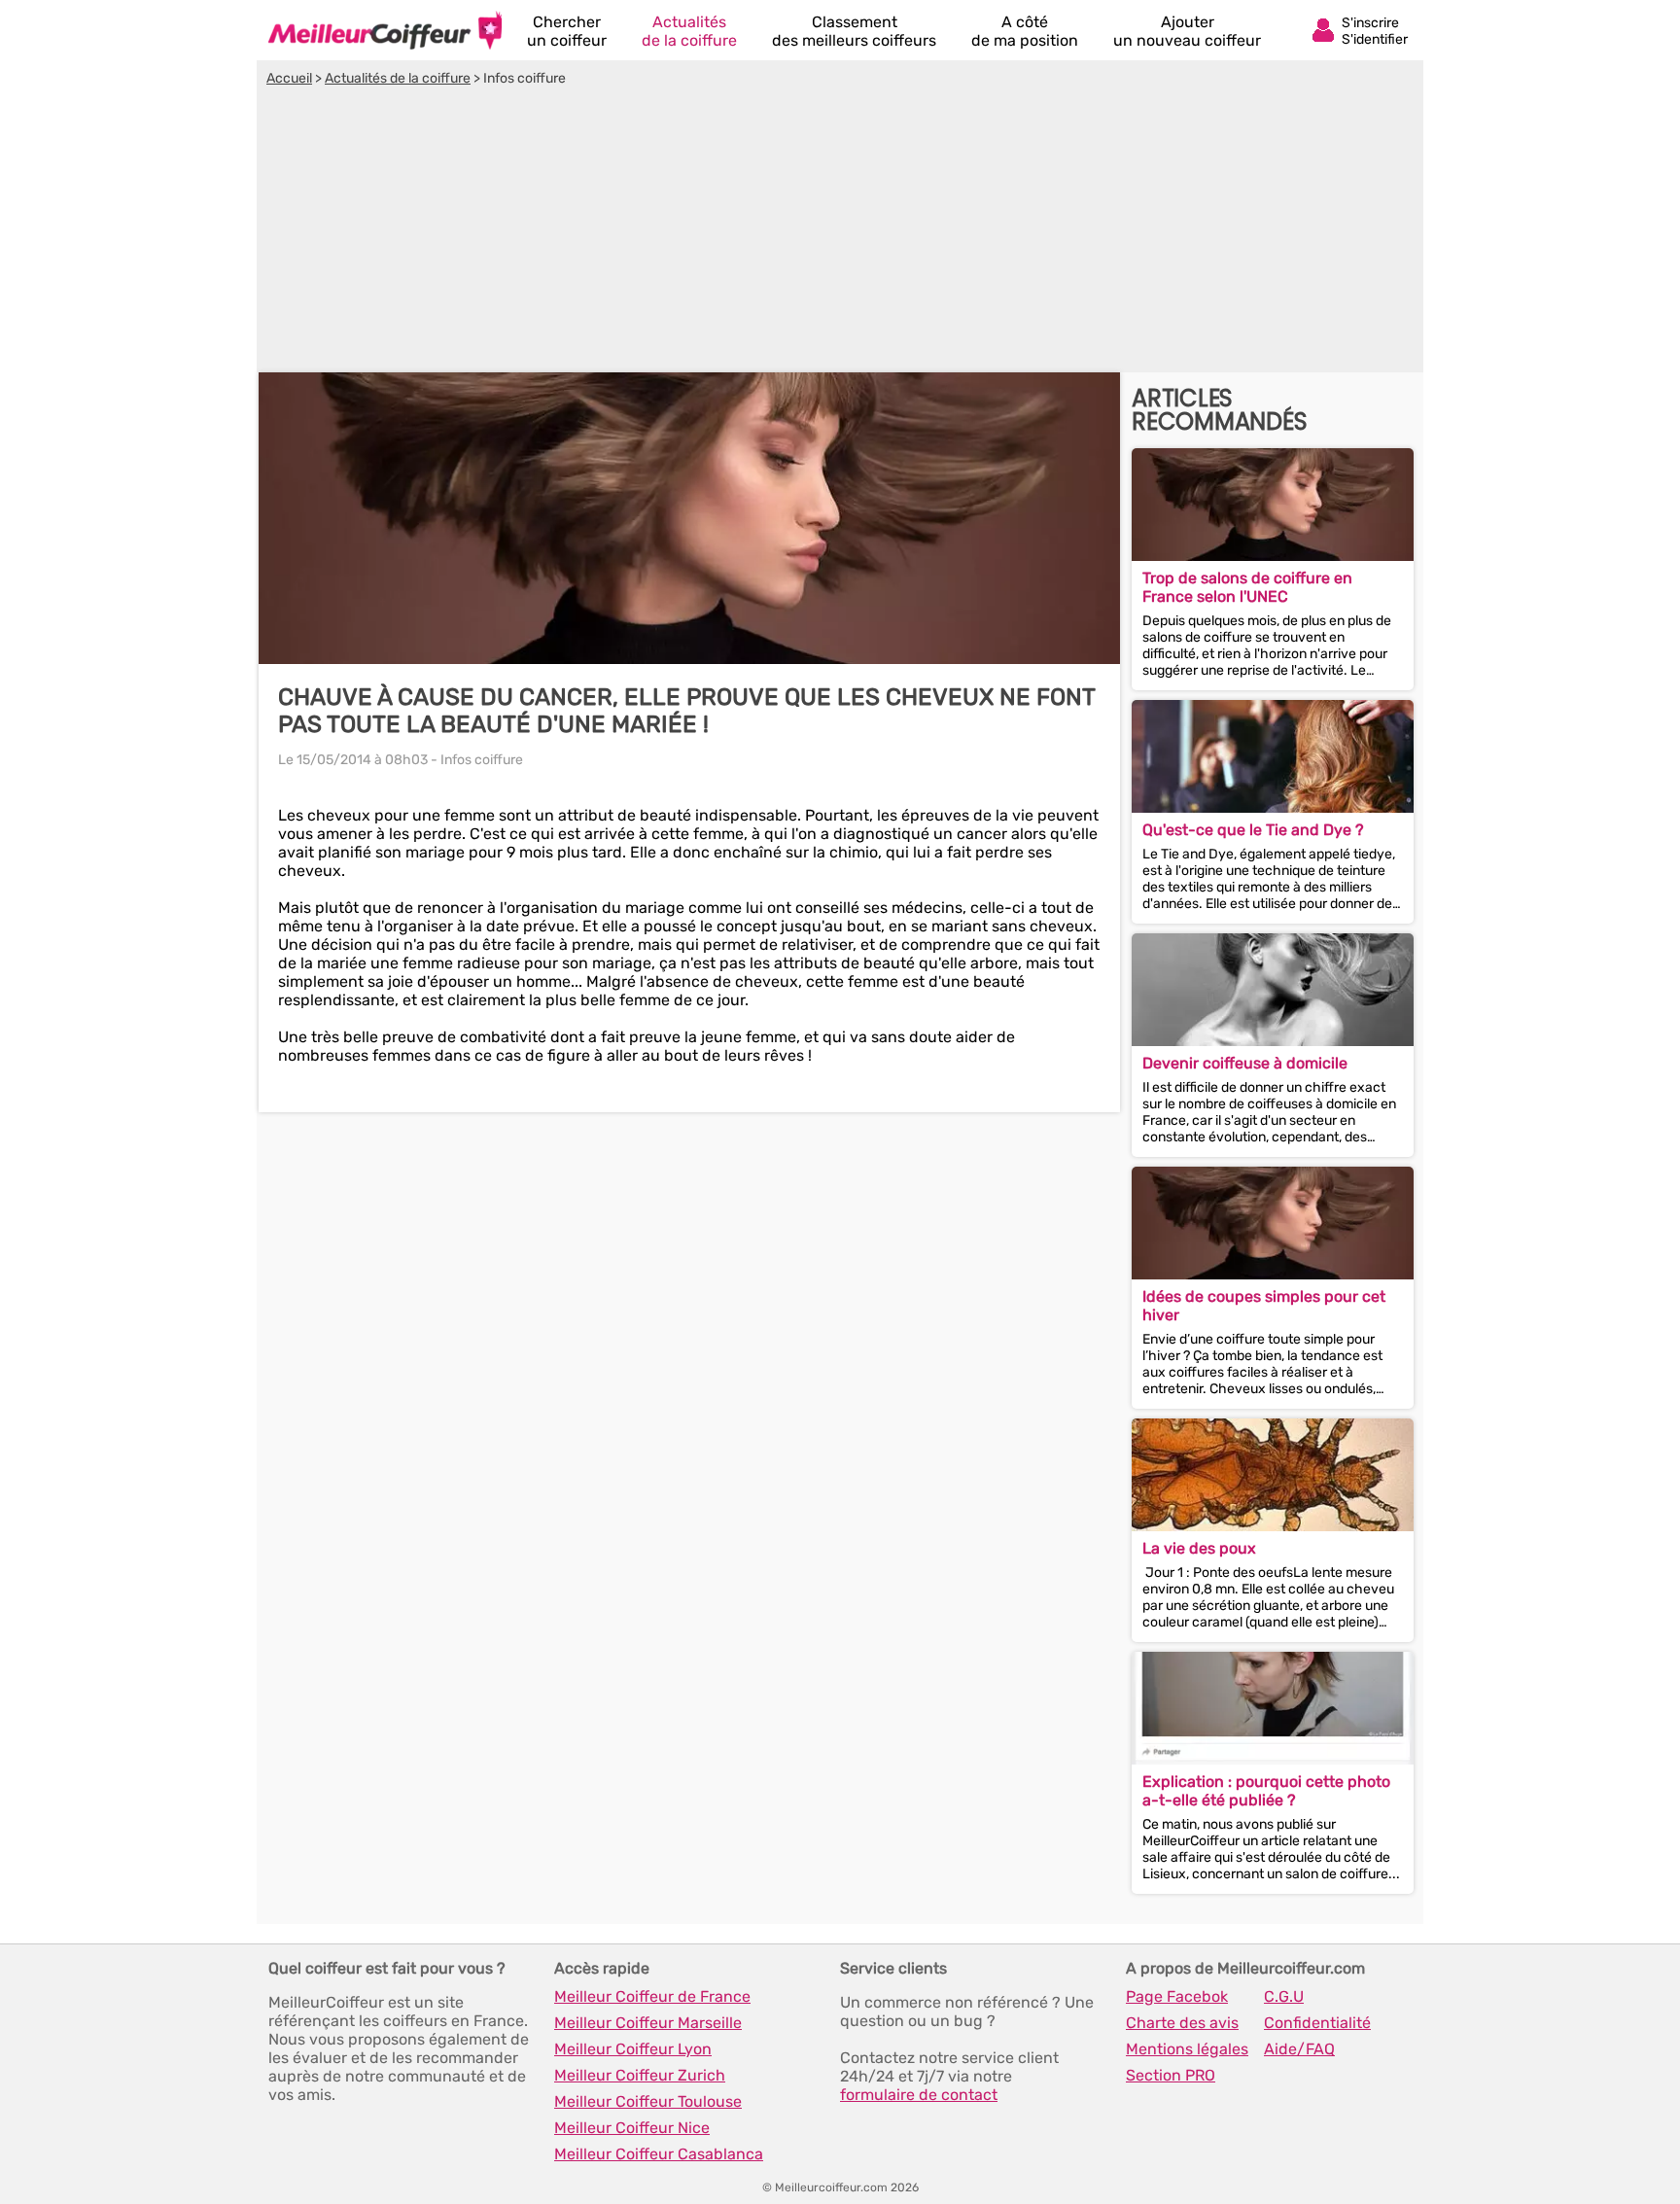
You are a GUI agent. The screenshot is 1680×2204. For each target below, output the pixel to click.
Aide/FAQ (1299, 2049)
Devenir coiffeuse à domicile (1245, 1063)
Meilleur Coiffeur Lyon (633, 2049)
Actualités (689, 31)
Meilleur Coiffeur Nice (632, 2128)
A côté (1025, 31)
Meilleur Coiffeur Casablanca (659, 2154)
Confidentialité (1317, 2023)
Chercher (567, 31)
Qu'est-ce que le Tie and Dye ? (1253, 830)
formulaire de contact (919, 2095)
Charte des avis (1182, 2023)
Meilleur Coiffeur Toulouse (648, 2101)
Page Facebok (1177, 1996)
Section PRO (1171, 2075)
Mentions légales (1187, 2049)
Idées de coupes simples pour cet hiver (1264, 1306)
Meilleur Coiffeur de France (652, 1996)
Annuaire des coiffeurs (385, 30)
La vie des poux (1199, 1548)
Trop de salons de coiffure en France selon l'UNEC (1247, 587)
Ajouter (1187, 31)
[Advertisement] (840, 232)
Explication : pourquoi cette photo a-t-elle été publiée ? (1266, 1791)
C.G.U (1284, 1996)
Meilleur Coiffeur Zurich (640, 2075)
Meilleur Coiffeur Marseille (648, 2023)
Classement (854, 31)
